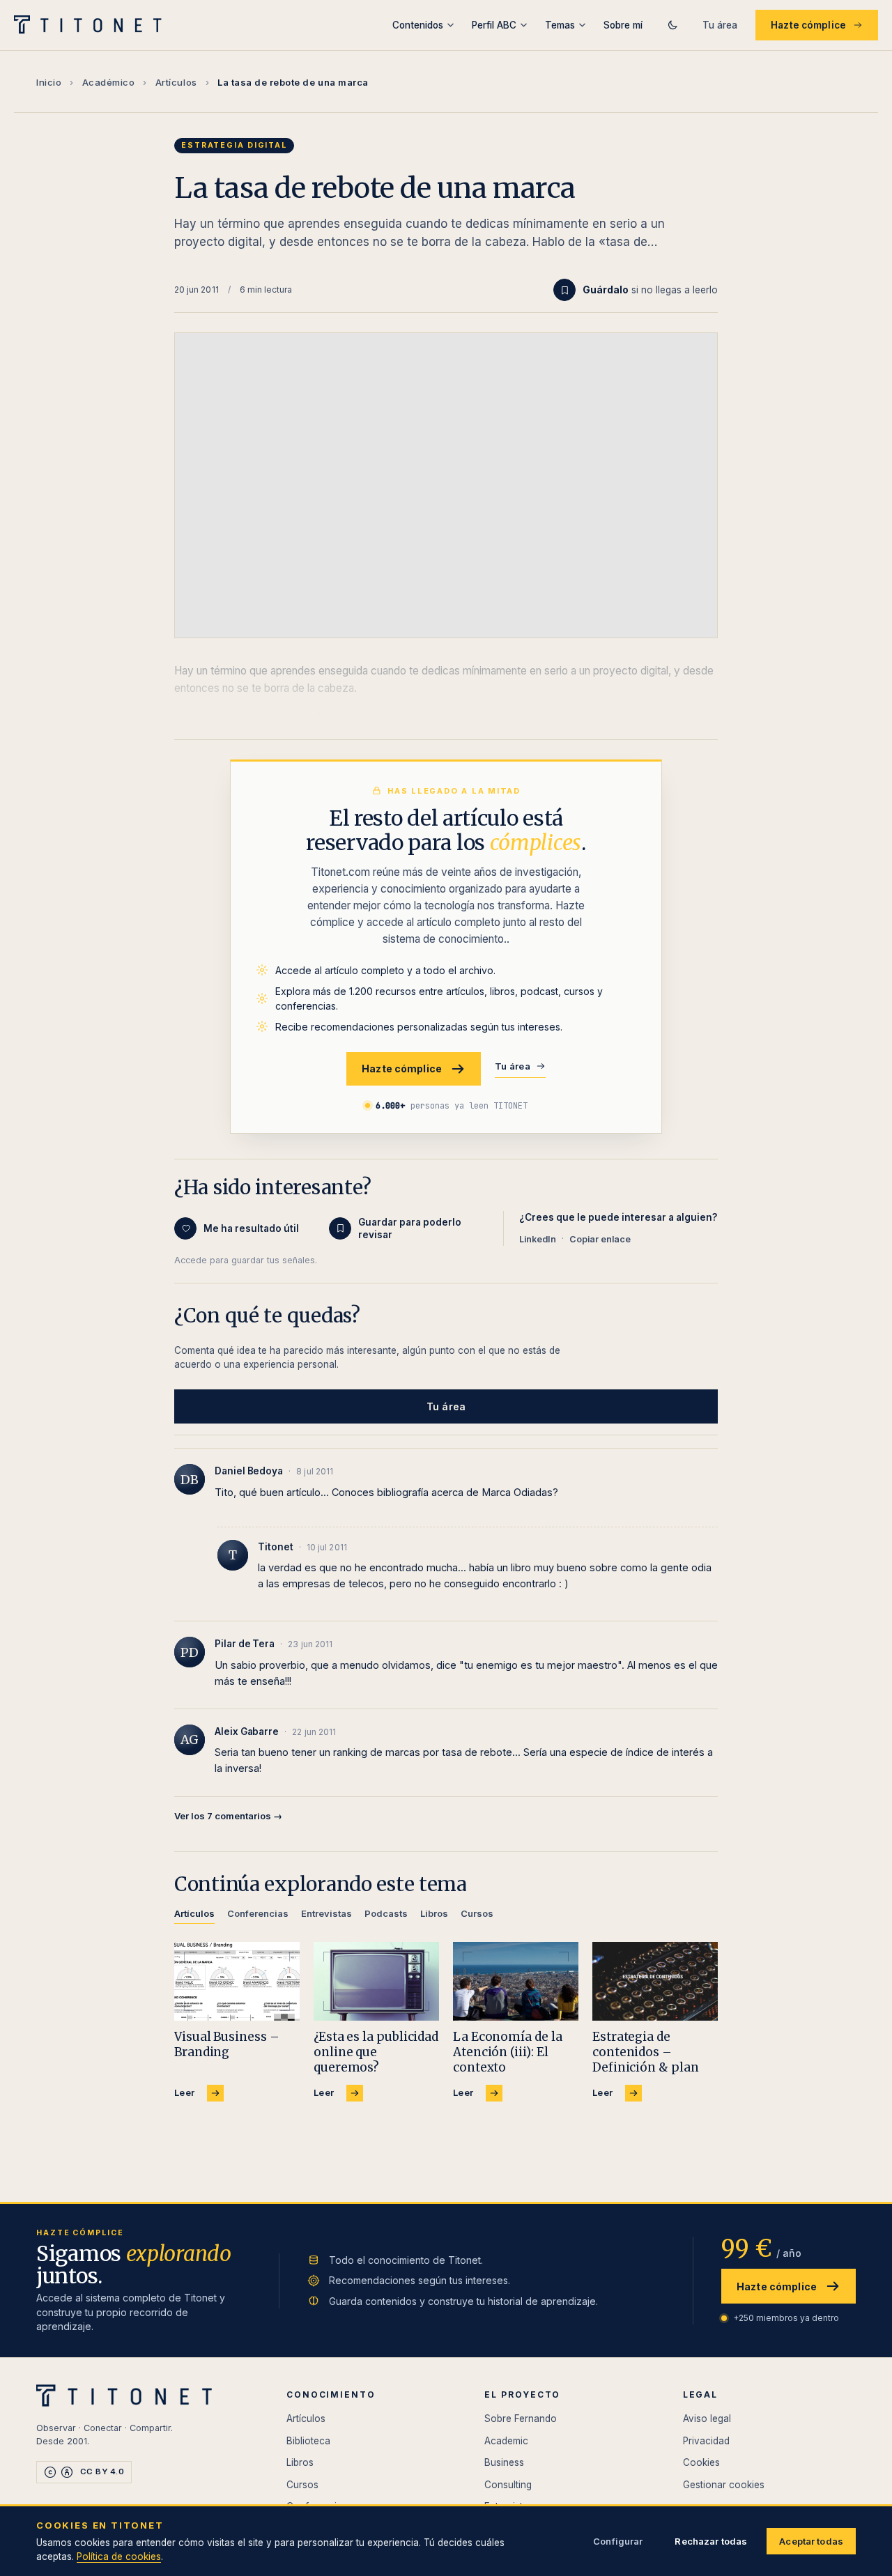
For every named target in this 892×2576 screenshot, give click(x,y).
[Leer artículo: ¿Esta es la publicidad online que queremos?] (376, 1981)
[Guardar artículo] (564, 290)
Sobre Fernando (521, 2419)
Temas (560, 25)
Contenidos (418, 25)
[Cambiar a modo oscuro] (672, 25)
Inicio (49, 82)
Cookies (701, 2462)
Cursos (302, 2485)
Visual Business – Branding (227, 2044)
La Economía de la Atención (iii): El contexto (508, 2052)
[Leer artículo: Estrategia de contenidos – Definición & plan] (655, 1981)
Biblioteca (308, 2441)
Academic (506, 2441)
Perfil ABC (494, 25)
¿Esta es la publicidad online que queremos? (376, 2052)
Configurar (618, 2541)
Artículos (176, 82)
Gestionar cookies (724, 2485)
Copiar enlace (600, 1239)
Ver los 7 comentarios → (228, 1816)
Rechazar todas (711, 2541)
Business (504, 2462)
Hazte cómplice (808, 25)
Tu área (720, 25)
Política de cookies (119, 2556)
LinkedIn (538, 1239)
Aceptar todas (811, 2541)
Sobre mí (623, 25)
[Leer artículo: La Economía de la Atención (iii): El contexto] (516, 1981)
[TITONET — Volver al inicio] (92, 25)
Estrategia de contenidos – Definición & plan (646, 2052)
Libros (300, 2462)
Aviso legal (707, 2419)
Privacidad (706, 2441)
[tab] (194, 1916)
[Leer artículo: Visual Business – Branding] (237, 1981)
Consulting (508, 2485)
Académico (109, 82)
